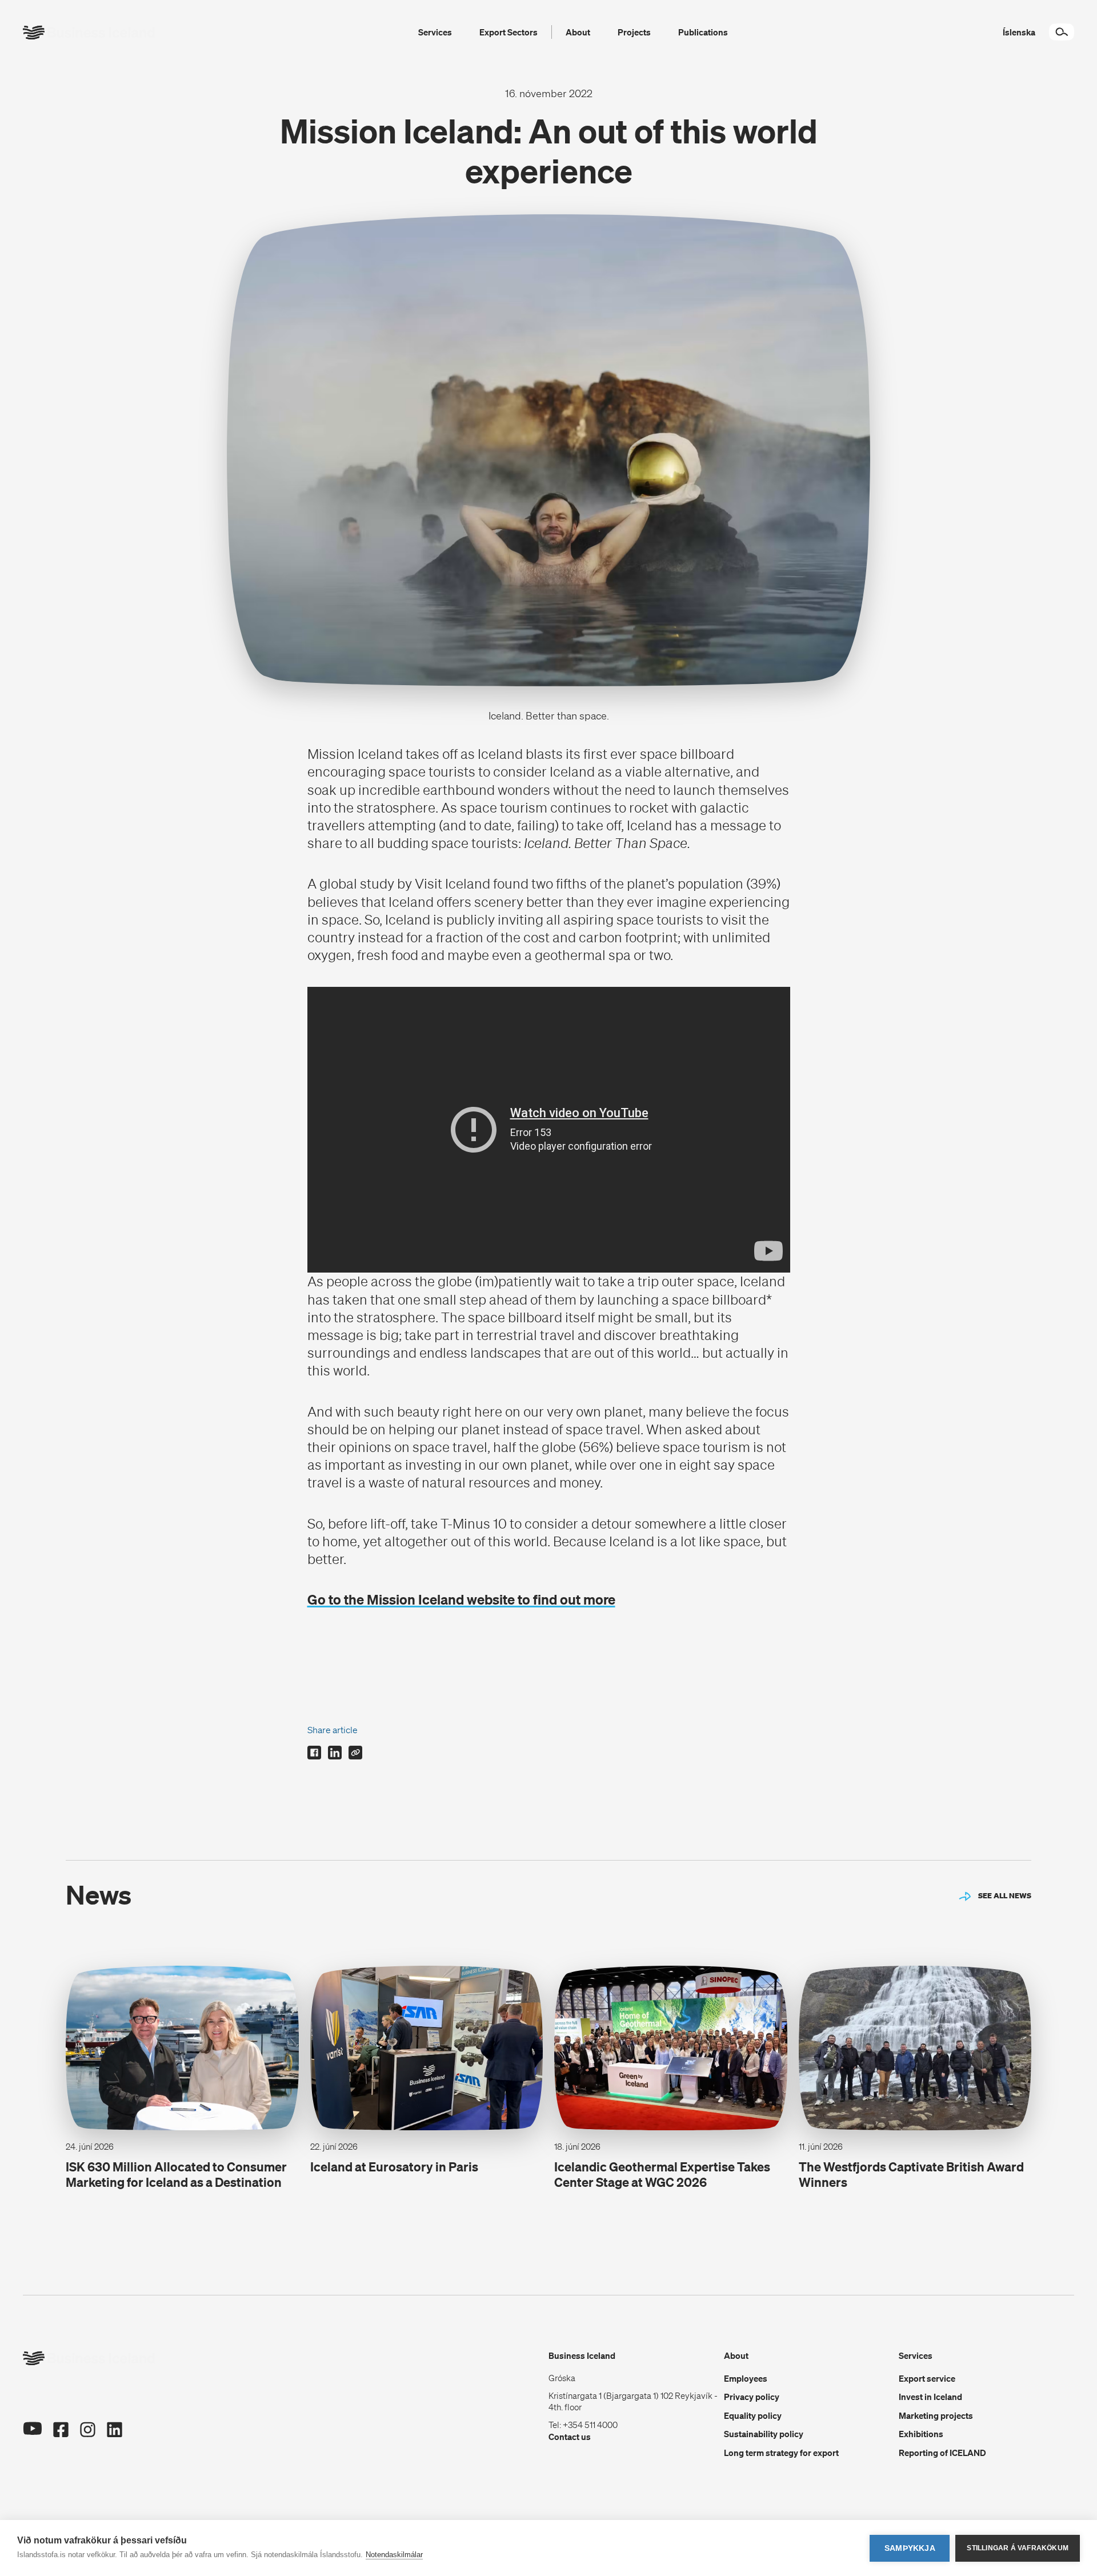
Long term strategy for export (781, 2453)
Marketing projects (936, 2415)
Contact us (570, 2437)
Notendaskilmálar (394, 2555)
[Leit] (1062, 32)
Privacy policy (752, 2397)
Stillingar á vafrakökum (1018, 2548)
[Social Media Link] (32, 2430)
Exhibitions (921, 2434)
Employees (746, 2378)
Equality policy (753, 2415)
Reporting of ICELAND (942, 2453)
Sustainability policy (764, 2434)
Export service (927, 2378)
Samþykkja (910, 2548)
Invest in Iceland (930, 2397)
